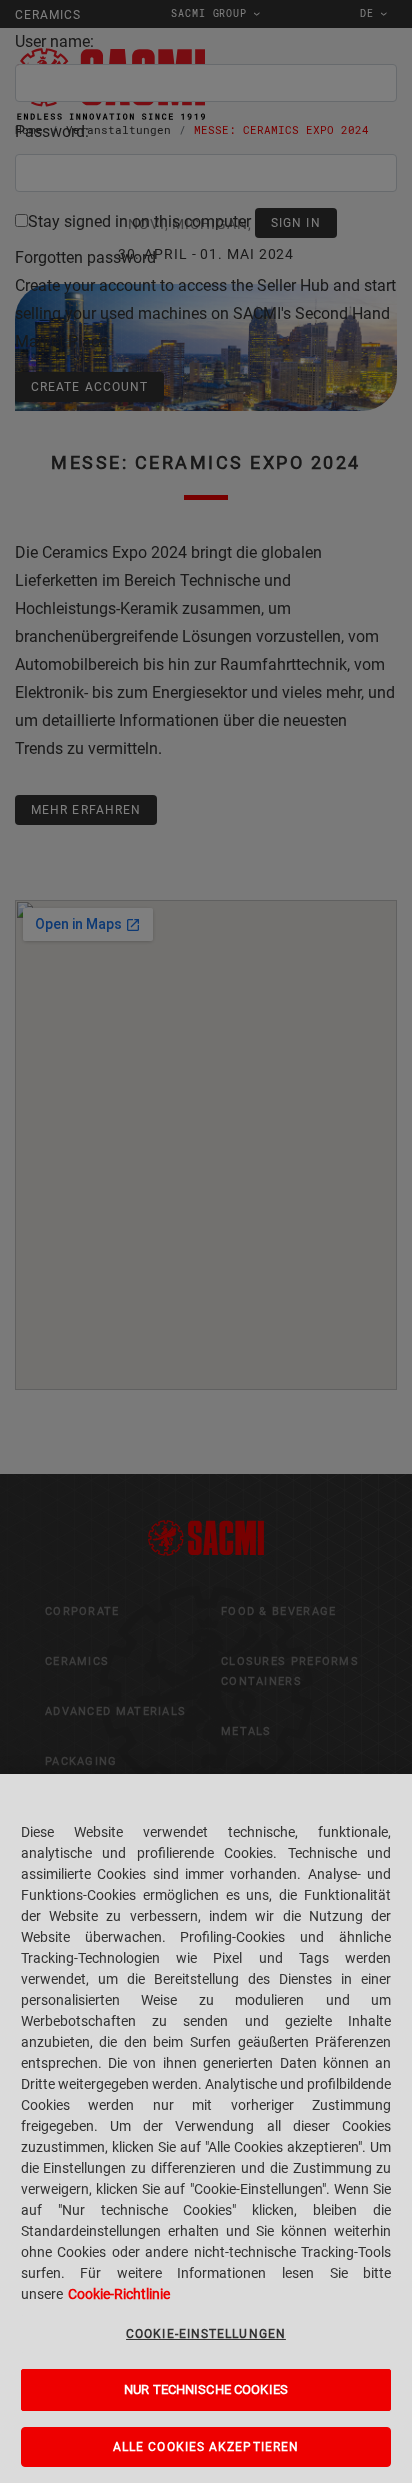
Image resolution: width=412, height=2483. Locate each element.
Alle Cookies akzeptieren (206, 2447)
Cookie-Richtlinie (119, 2294)
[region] (206, 2128)
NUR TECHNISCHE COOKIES (206, 2389)
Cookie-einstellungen (206, 2334)
